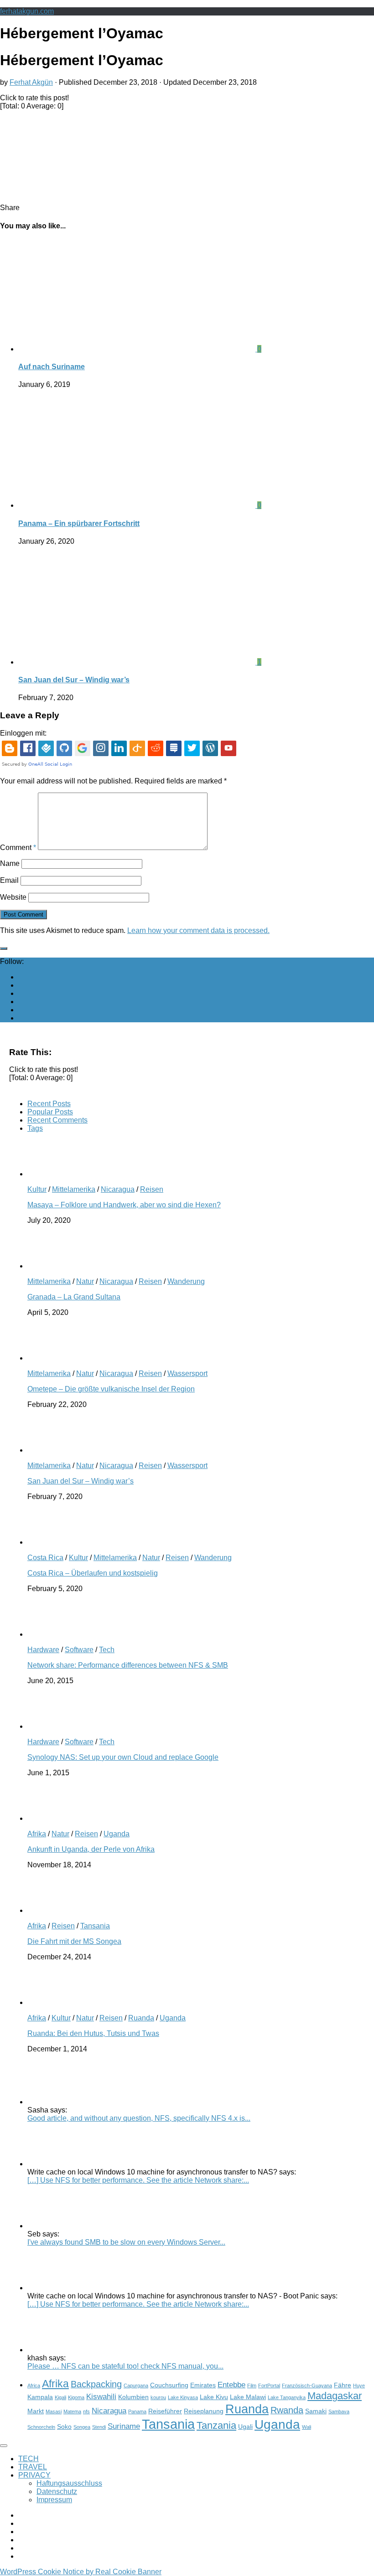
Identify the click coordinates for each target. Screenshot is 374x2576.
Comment (18, 848)
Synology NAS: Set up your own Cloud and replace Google (123, 1757)
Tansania (95, 1926)
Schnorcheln (41, 2427)
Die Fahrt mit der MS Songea (74, 1941)
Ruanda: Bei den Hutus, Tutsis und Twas (93, 2033)
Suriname (124, 2426)
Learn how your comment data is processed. (198, 930)
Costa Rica (45, 1558)
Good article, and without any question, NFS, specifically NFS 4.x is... (139, 2118)
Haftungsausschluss (69, 2483)
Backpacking (96, 2384)
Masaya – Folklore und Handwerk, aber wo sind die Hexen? (124, 1205)
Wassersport (187, 1373)
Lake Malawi (248, 2397)
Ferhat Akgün (31, 82)
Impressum (54, 2500)
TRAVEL (33, 2467)
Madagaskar (335, 2396)
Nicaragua (118, 1189)
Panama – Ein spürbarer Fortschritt (79, 523)
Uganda (117, 1834)
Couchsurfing (169, 2385)
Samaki (316, 2411)
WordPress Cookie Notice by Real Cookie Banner (81, 2572)
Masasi (54, 2411)
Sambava (339, 2411)
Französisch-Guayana (307, 2385)
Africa (34, 2385)
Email (9, 880)
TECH (29, 2459)
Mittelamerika (74, 1189)
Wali (306, 2427)
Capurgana (136, 2385)
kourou (158, 2397)
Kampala (40, 2397)
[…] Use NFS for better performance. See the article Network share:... (138, 2180)
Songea (82, 2427)
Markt (36, 2411)
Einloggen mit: (23, 733)
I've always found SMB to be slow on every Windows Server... (126, 2242)
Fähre (343, 2385)
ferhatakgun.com (27, 11)
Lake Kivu (214, 2397)
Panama (137, 2411)
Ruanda (141, 2018)
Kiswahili (101, 2396)
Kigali (60, 2397)
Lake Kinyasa (183, 2397)
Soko (64, 2427)
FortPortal (269, 2385)
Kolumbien (133, 2397)
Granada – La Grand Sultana (74, 1297)
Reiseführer (165, 2411)
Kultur (37, 1189)
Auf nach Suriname (52, 367)
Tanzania (216, 2425)
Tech (107, 1650)
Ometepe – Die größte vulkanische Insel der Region (111, 1389)
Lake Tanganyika (287, 2397)
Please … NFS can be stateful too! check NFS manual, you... (125, 2366)
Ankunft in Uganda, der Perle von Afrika (91, 1849)
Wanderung (186, 1281)
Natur (85, 1281)
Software (79, 1650)
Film (252, 2385)
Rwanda (287, 2410)
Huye (359, 2385)
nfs (86, 2411)
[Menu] (4, 2446)
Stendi (99, 2427)
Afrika (37, 1834)
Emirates (203, 2385)
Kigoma (76, 2397)
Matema (72, 2411)
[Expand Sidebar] (4, 948)
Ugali (245, 2427)
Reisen (152, 1189)
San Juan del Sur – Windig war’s (74, 680)
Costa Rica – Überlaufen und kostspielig (93, 1573)
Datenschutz (57, 2491)
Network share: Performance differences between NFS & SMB (128, 1665)
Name (10, 863)
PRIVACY (34, 2475)
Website (13, 897)
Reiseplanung (204, 2411)
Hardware (43, 1650)
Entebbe (231, 2385)
